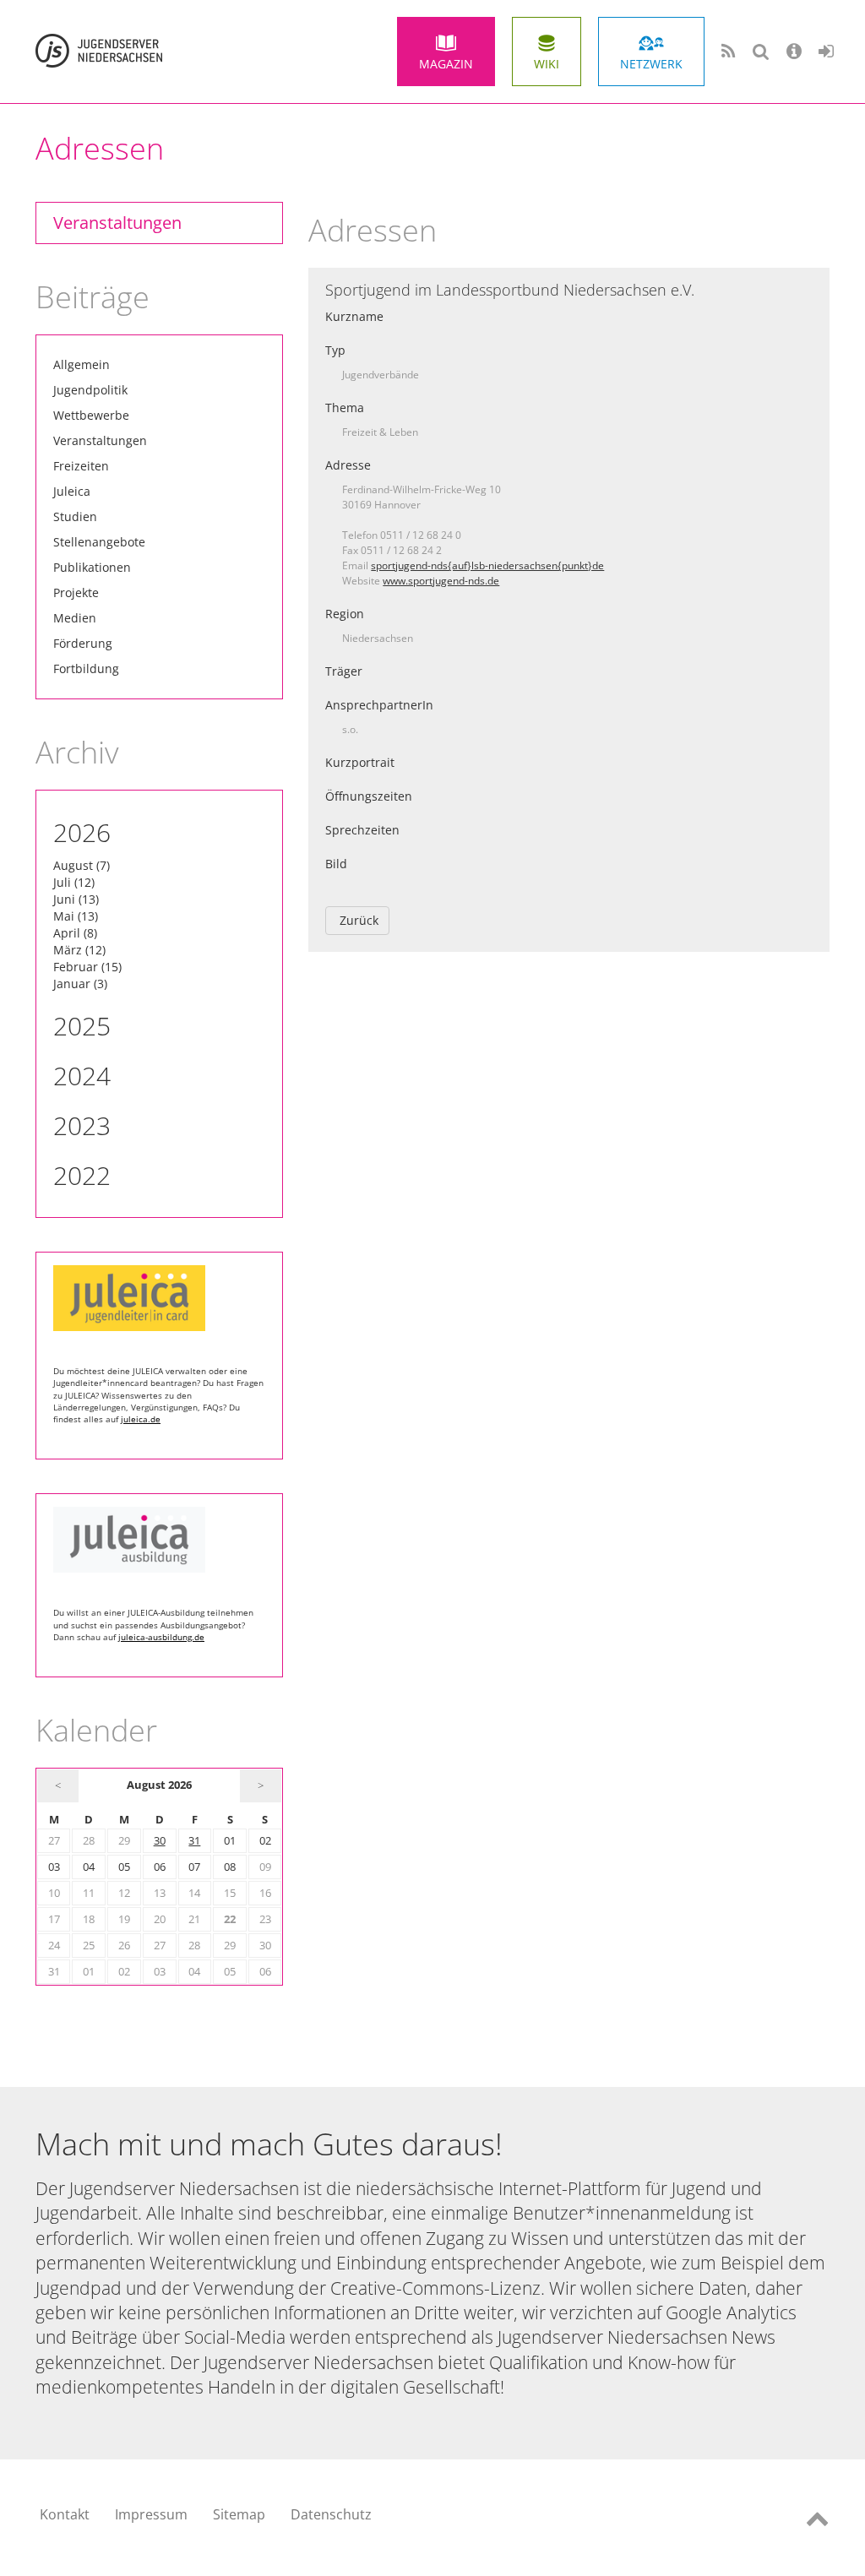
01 (230, 1841)
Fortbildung (86, 668)
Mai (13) (76, 916)
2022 (82, 1175)
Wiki (547, 64)
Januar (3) (80, 984)
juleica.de (141, 1419)
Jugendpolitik (90, 390)
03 (54, 1867)
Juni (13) (76, 899)
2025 (82, 1026)
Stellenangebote (99, 542)
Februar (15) (87, 967)
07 (194, 1867)
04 (89, 1867)
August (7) (82, 865)
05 (124, 1867)
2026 (82, 832)
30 (160, 1841)
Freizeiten (81, 466)
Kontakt (65, 2514)
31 (194, 1841)
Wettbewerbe (91, 415)
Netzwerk (651, 64)
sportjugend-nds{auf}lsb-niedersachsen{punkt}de (487, 565)
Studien (75, 516)
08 (230, 1867)
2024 (82, 1076)
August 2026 (159, 1785)
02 (265, 1841)
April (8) (75, 933)
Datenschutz (331, 2514)
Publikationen (92, 567)
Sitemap (239, 2514)
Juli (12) (74, 882)
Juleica (72, 491)
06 (160, 1867)
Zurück (359, 920)
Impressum (151, 2514)
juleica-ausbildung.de (161, 1637)
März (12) (79, 950)
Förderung (83, 643)
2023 (82, 1125)
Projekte (76, 592)
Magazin (446, 64)
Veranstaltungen (117, 223)
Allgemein (82, 364)
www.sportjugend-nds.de (441, 581)
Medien (75, 618)
